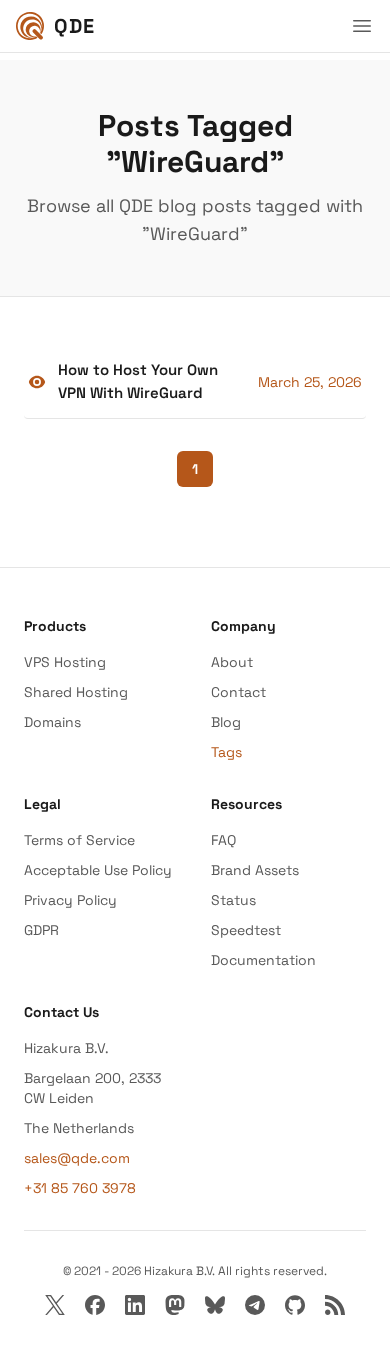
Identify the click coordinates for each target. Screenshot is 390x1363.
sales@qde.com (77, 1158)
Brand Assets (255, 870)
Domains (52, 722)
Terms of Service (79, 840)
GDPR (41, 930)
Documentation (263, 960)
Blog (226, 722)
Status (233, 900)
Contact (238, 692)
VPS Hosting (65, 662)
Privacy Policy (70, 900)
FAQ (223, 840)
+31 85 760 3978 (80, 1188)
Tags (226, 752)
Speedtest (246, 930)
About (232, 662)
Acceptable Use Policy (98, 870)
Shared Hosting (76, 692)
